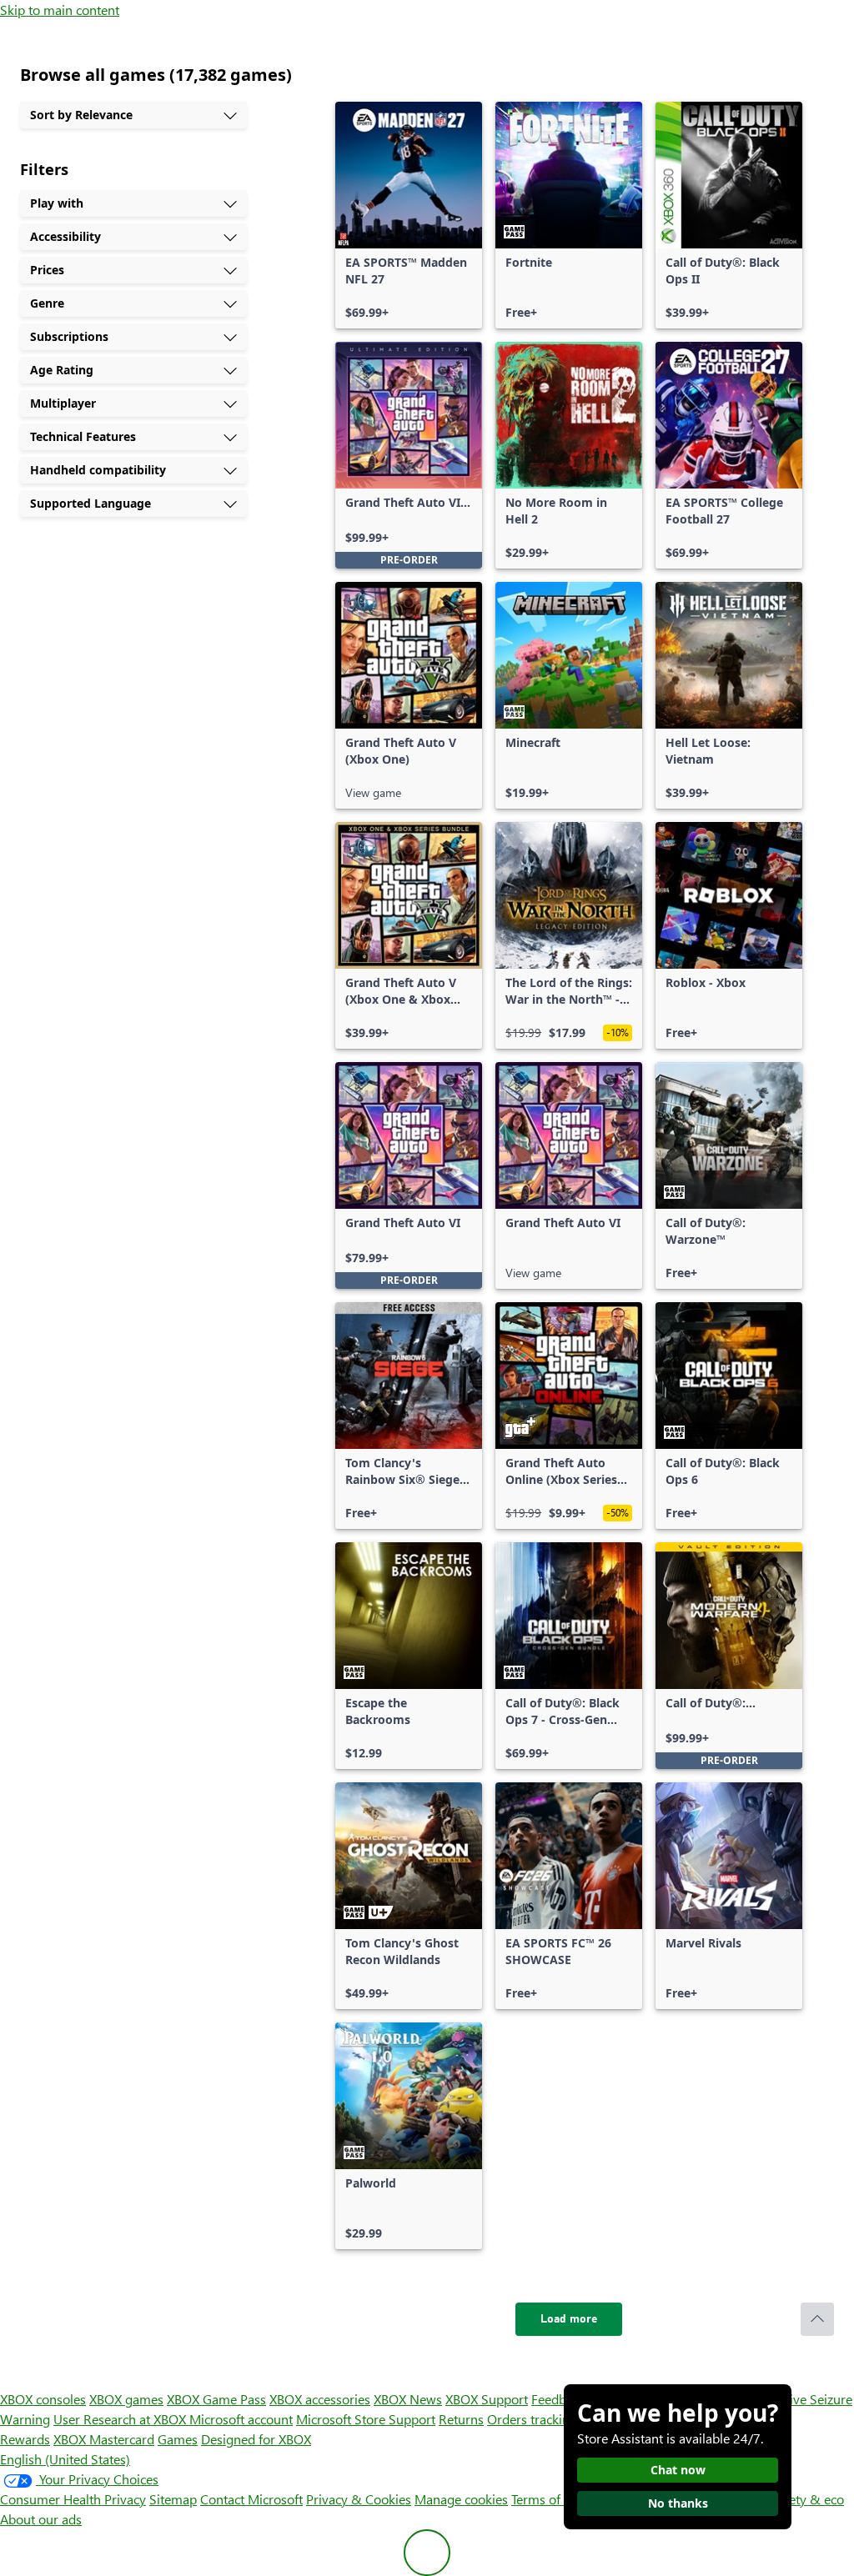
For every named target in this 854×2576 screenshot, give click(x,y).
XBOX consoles (43, 2399)
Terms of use (548, 2499)
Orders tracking (532, 2419)
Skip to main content (60, 10)
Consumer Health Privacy (73, 2499)
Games (178, 2439)
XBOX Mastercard (104, 2439)
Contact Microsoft (251, 2499)
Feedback (558, 2399)
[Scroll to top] (817, 2319)
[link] (409, 215)
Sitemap (173, 2499)
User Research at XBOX (121, 2419)
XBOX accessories (320, 2399)
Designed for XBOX (256, 2439)
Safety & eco (807, 2499)
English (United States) (65, 2459)
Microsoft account (241, 2419)
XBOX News (408, 2399)
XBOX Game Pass (216, 2399)
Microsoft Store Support (366, 2419)
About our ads (41, 2519)
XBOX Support (487, 2399)
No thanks (678, 2503)
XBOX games (126, 2399)
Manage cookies (461, 2499)
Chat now (678, 2470)
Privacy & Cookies (359, 2499)
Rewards (25, 2439)
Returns (461, 2419)
